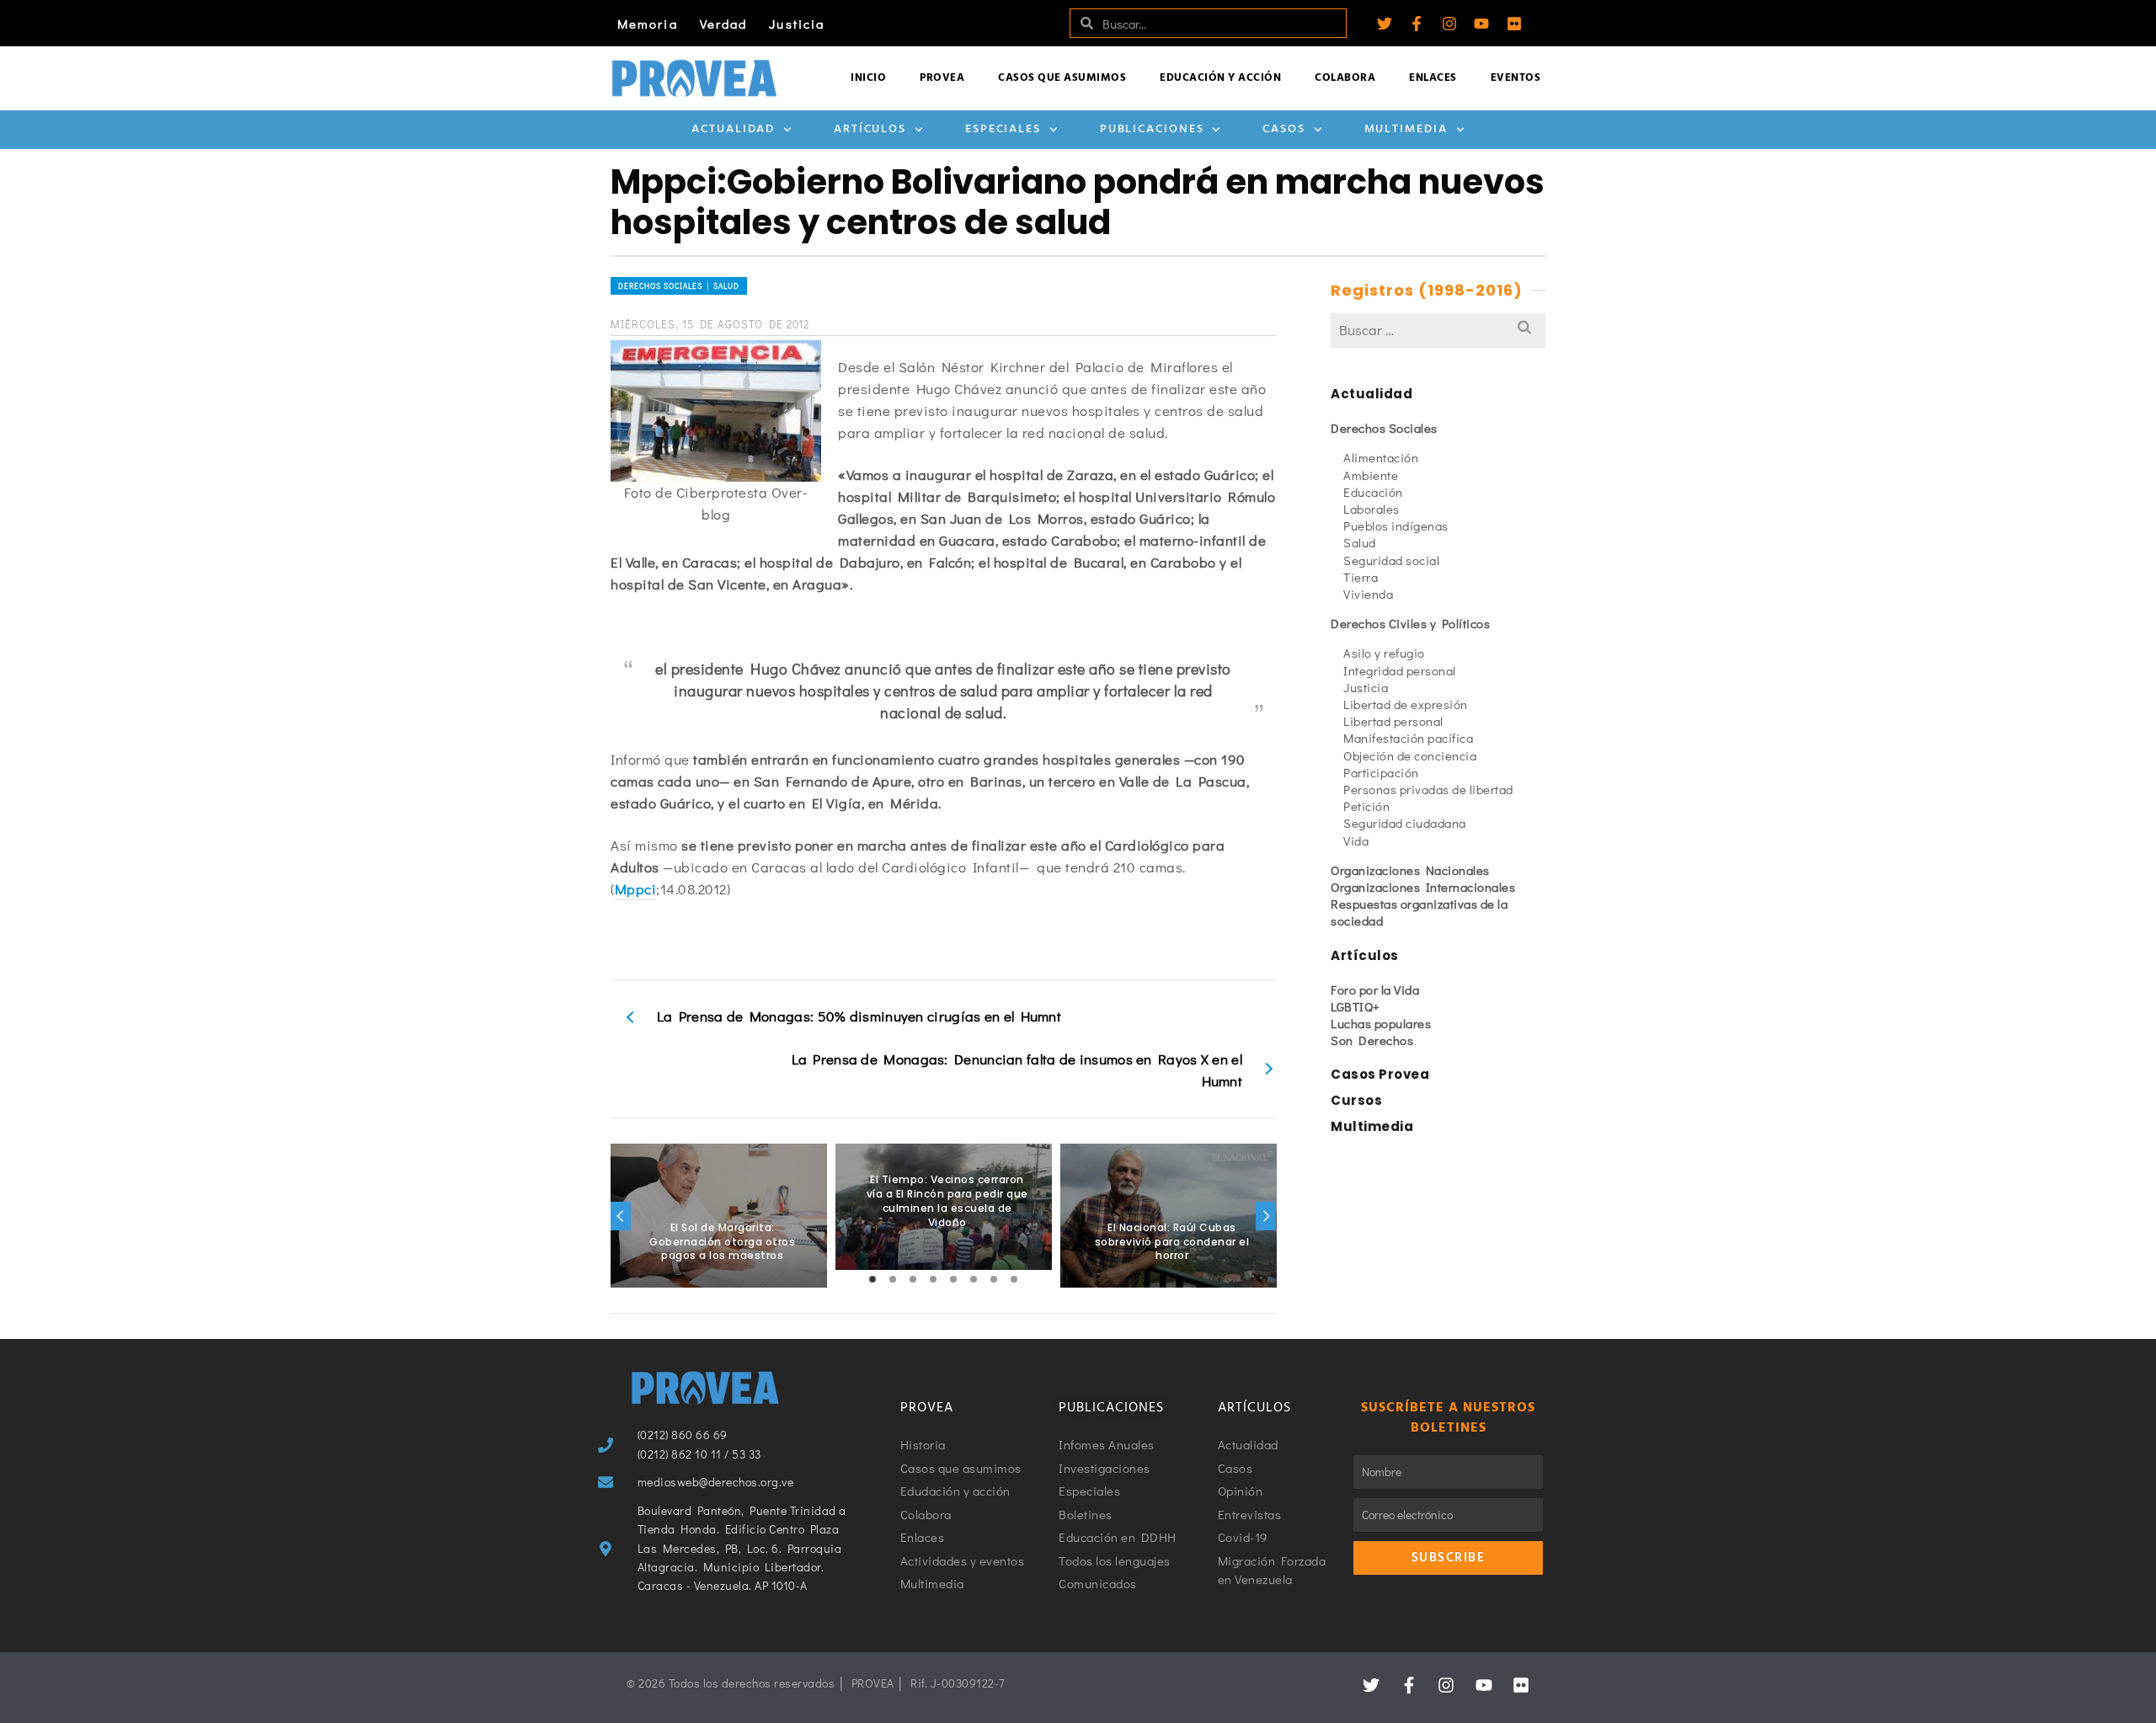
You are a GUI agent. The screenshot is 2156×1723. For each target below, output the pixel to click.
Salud (1360, 542)
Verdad (724, 24)
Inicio (868, 78)
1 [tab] (873, 1279)
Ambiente (1371, 475)
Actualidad (733, 129)
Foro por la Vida (1375, 990)
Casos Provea (1380, 1074)
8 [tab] (1014, 1279)
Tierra (1361, 577)
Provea (942, 78)
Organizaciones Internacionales (1423, 887)
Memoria (648, 24)
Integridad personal (1400, 670)
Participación (1381, 772)
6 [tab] (974, 1279)
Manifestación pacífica (1408, 738)
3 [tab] (913, 1279)
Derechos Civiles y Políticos (1410, 623)
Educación (1373, 492)
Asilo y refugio (1384, 653)
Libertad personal (1393, 721)
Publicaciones (1152, 129)
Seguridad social (1391, 560)
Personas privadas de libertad (1428, 789)
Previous (621, 1216)
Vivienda (1368, 594)
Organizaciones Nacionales (1410, 870)
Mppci (636, 889)
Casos (1284, 129)
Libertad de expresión (1406, 704)
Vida (1356, 840)
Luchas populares (1381, 1023)
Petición (1366, 806)
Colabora (1345, 78)
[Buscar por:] (1438, 330)
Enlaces (1433, 78)
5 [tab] (953, 1279)
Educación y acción (1220, 78)
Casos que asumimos (1062, 78)
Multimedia (1406, 129)
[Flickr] (1514, 24)
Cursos (1356, 1100)
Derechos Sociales (1384, 428)
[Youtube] (1481, 24)
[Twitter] (1385, 24)
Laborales (1372, 509)
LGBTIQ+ (1356, 1006)
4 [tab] (933, 1279)
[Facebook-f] (1417, 24)
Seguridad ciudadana (1405, 823)
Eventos (1516, 78)
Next (1266, 1216)
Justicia (797, 24)
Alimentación (1381, 457)
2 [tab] (893, 1279)
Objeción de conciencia (1410, 755)
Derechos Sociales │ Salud (679, 286)
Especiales (1003, 129)
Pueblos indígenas (1396, 525)
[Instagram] (1449, 24)
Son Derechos (1372, 1040)
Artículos (870, 129)
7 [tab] (994, 1279)
